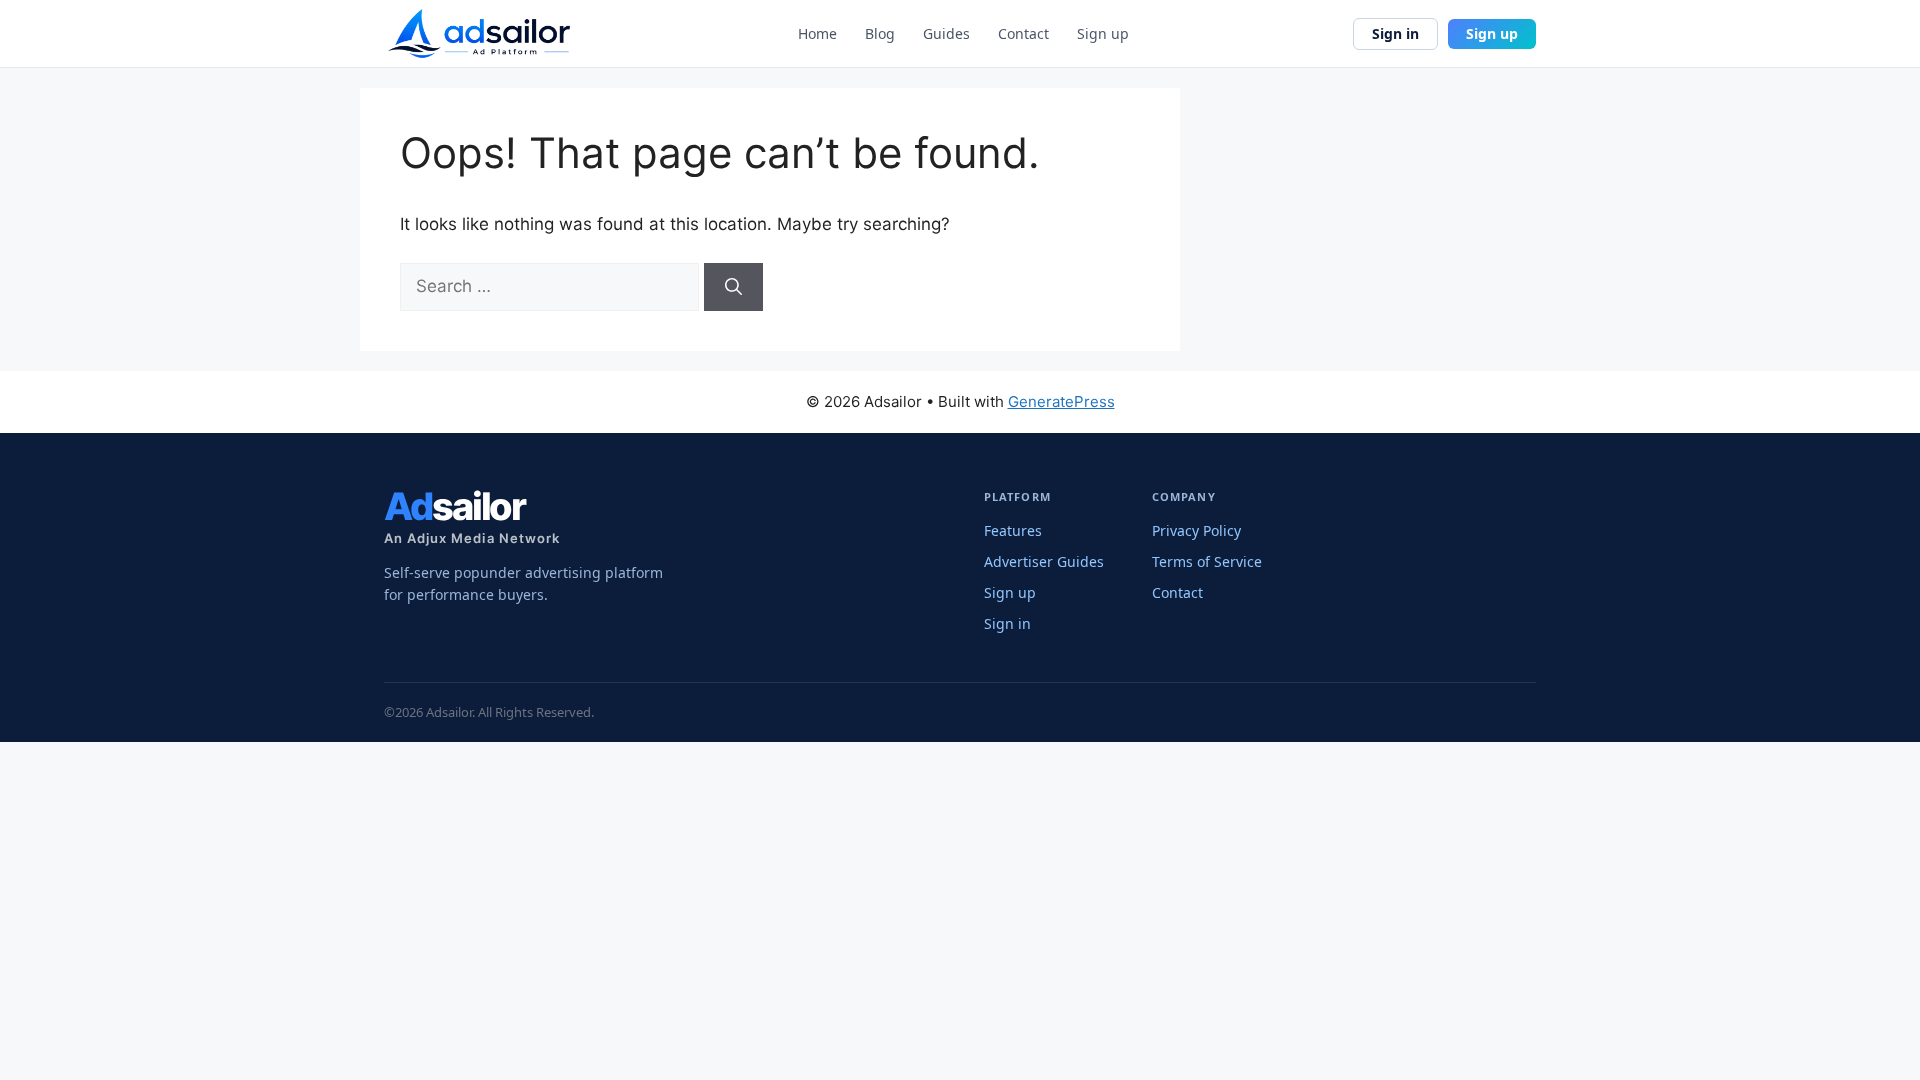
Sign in (1395, 33)
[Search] (733, 287)
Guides (946, 34)
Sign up (1103, 34)
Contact (1023, 34)
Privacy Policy (1196, 530)
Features (1013, 530)
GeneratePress (1061, 401)
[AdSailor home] (479, 33)
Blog (880, 34)
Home (817, 34)
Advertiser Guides (1044, 561)
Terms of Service (1207, 561)
